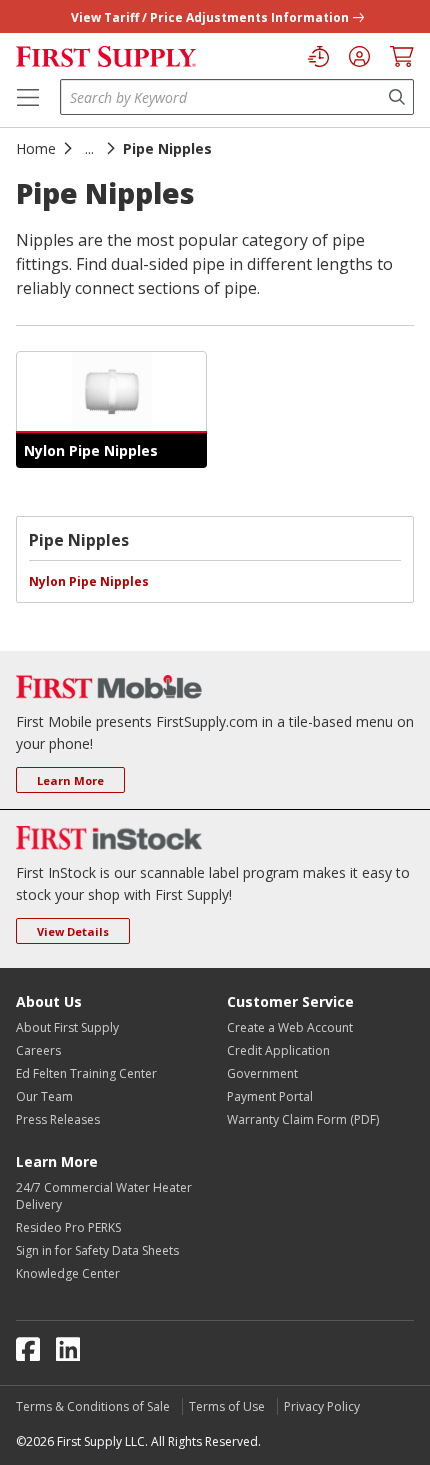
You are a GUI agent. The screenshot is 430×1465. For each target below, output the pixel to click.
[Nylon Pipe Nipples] (111, 392)
